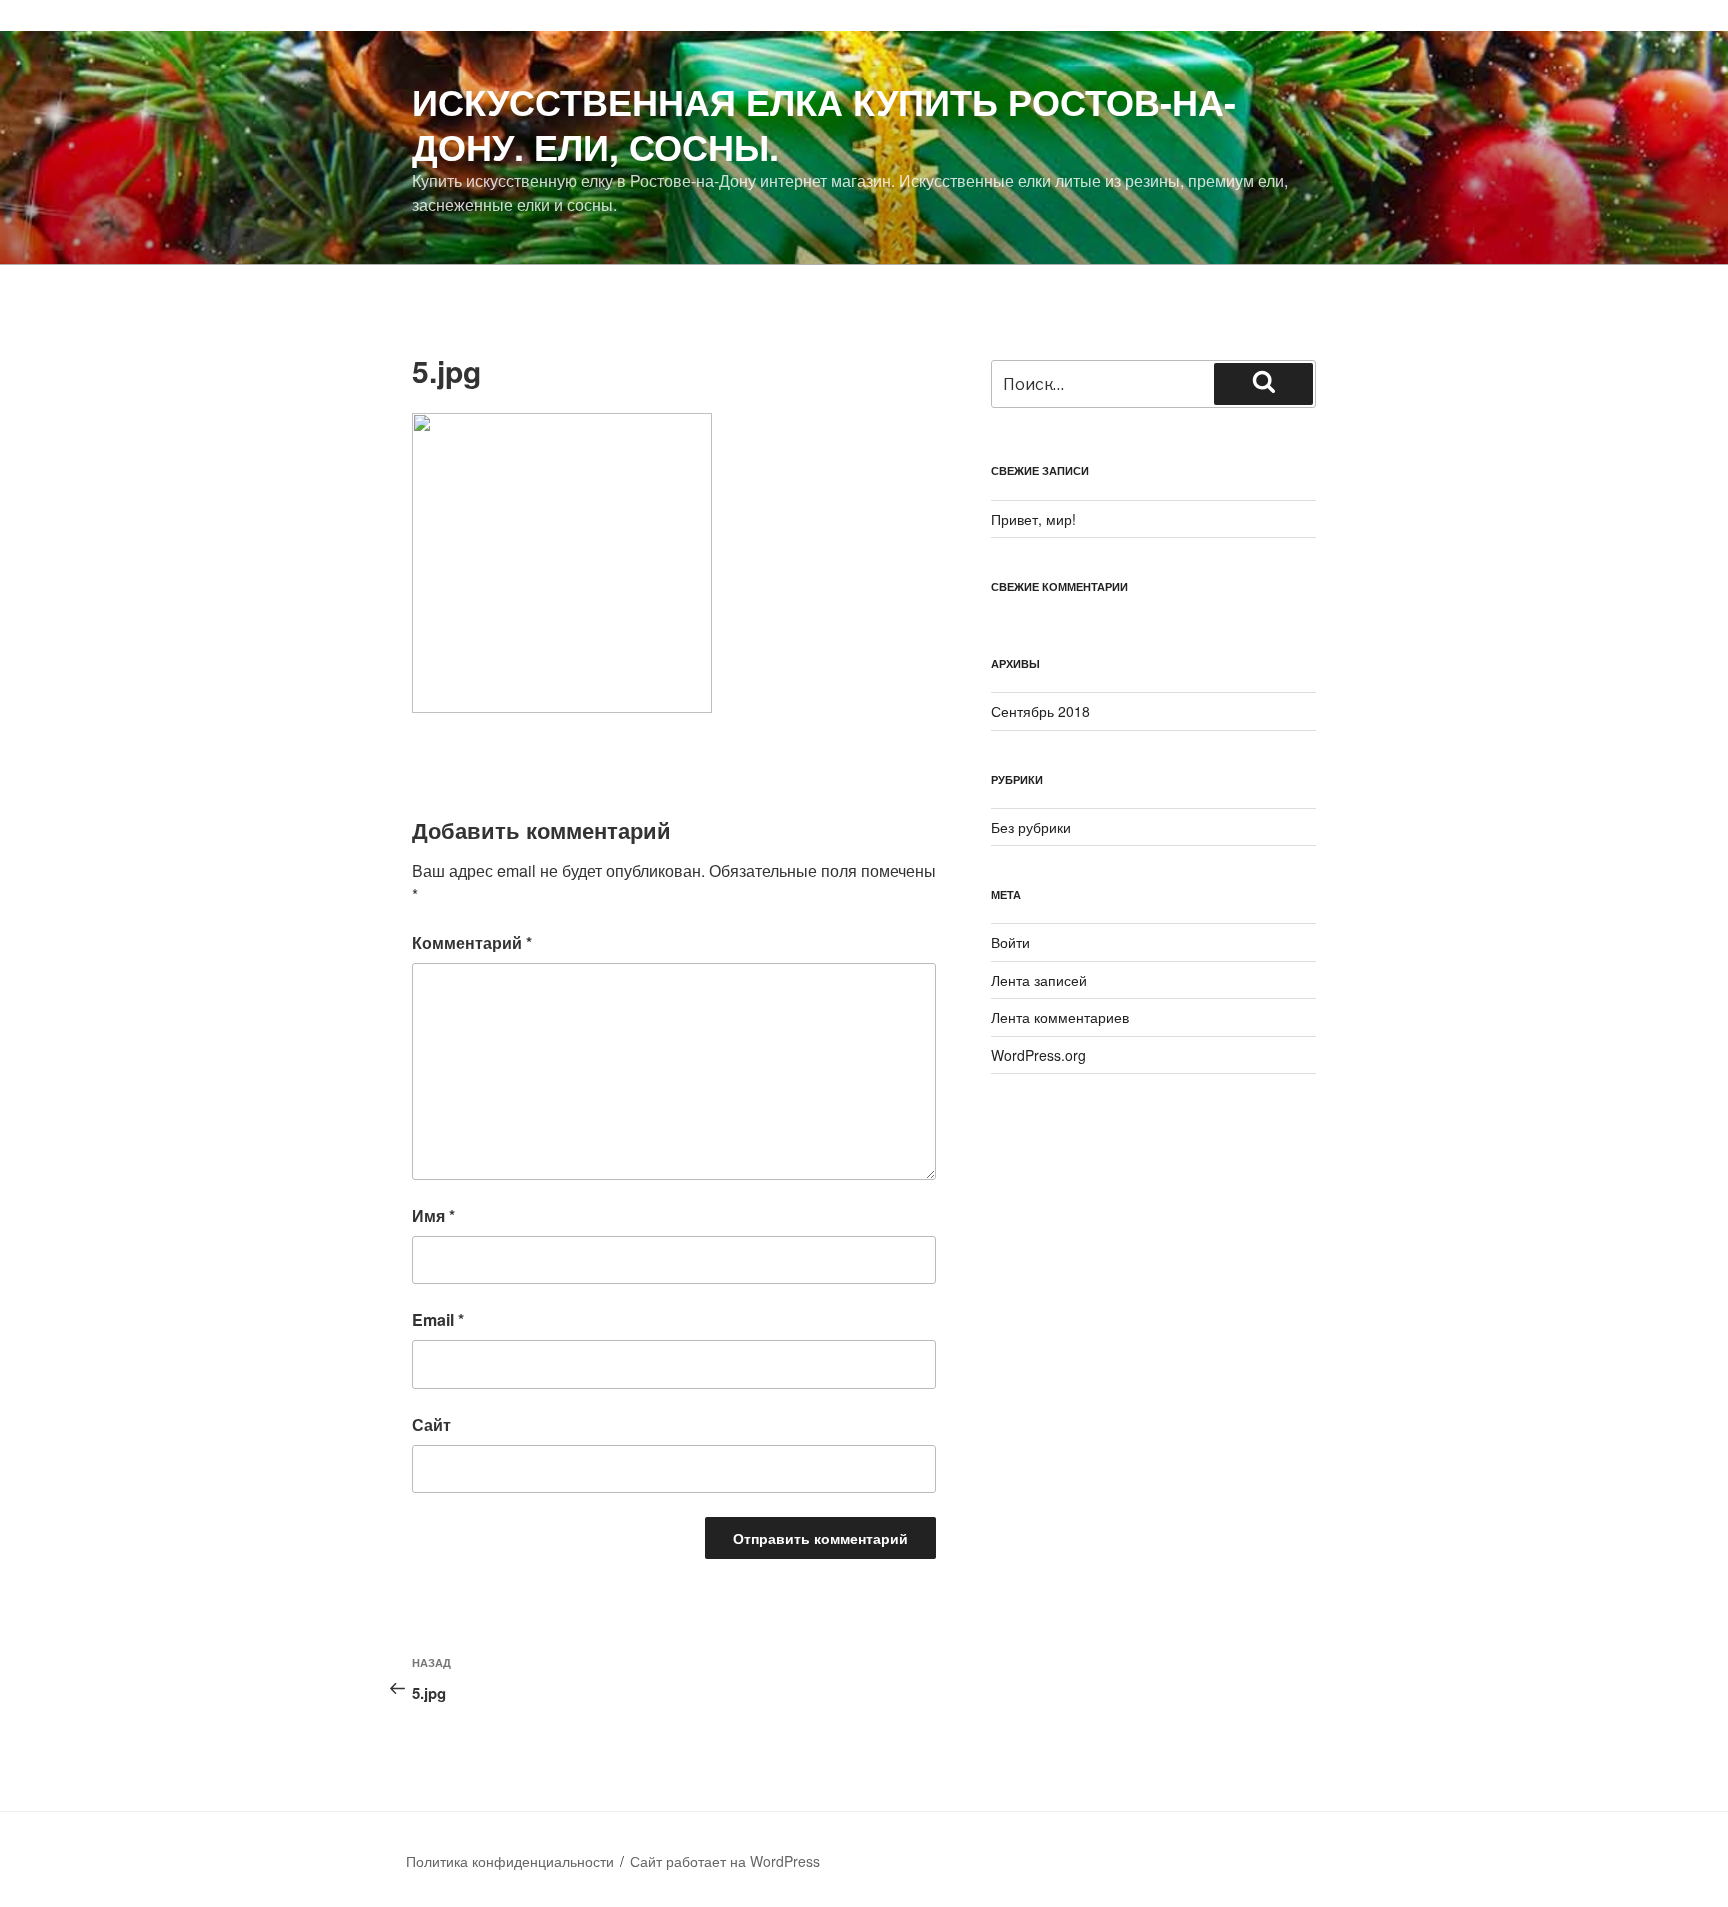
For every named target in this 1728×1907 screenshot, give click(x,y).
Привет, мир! (1033, 519)
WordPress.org (1038, 1055)
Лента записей (1039, 980)
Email (438, 1319)
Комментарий (472, 942)
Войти (1010, 942)
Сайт (431, 1424)
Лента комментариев (1060, 1017)
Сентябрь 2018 (1040, 711)
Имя (433, 1215)
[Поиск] (1263, 384)
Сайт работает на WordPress (725, 1861)
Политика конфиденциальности (510, 1861)
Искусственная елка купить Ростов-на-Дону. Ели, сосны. (824, 123)
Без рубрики (1031, 827)
